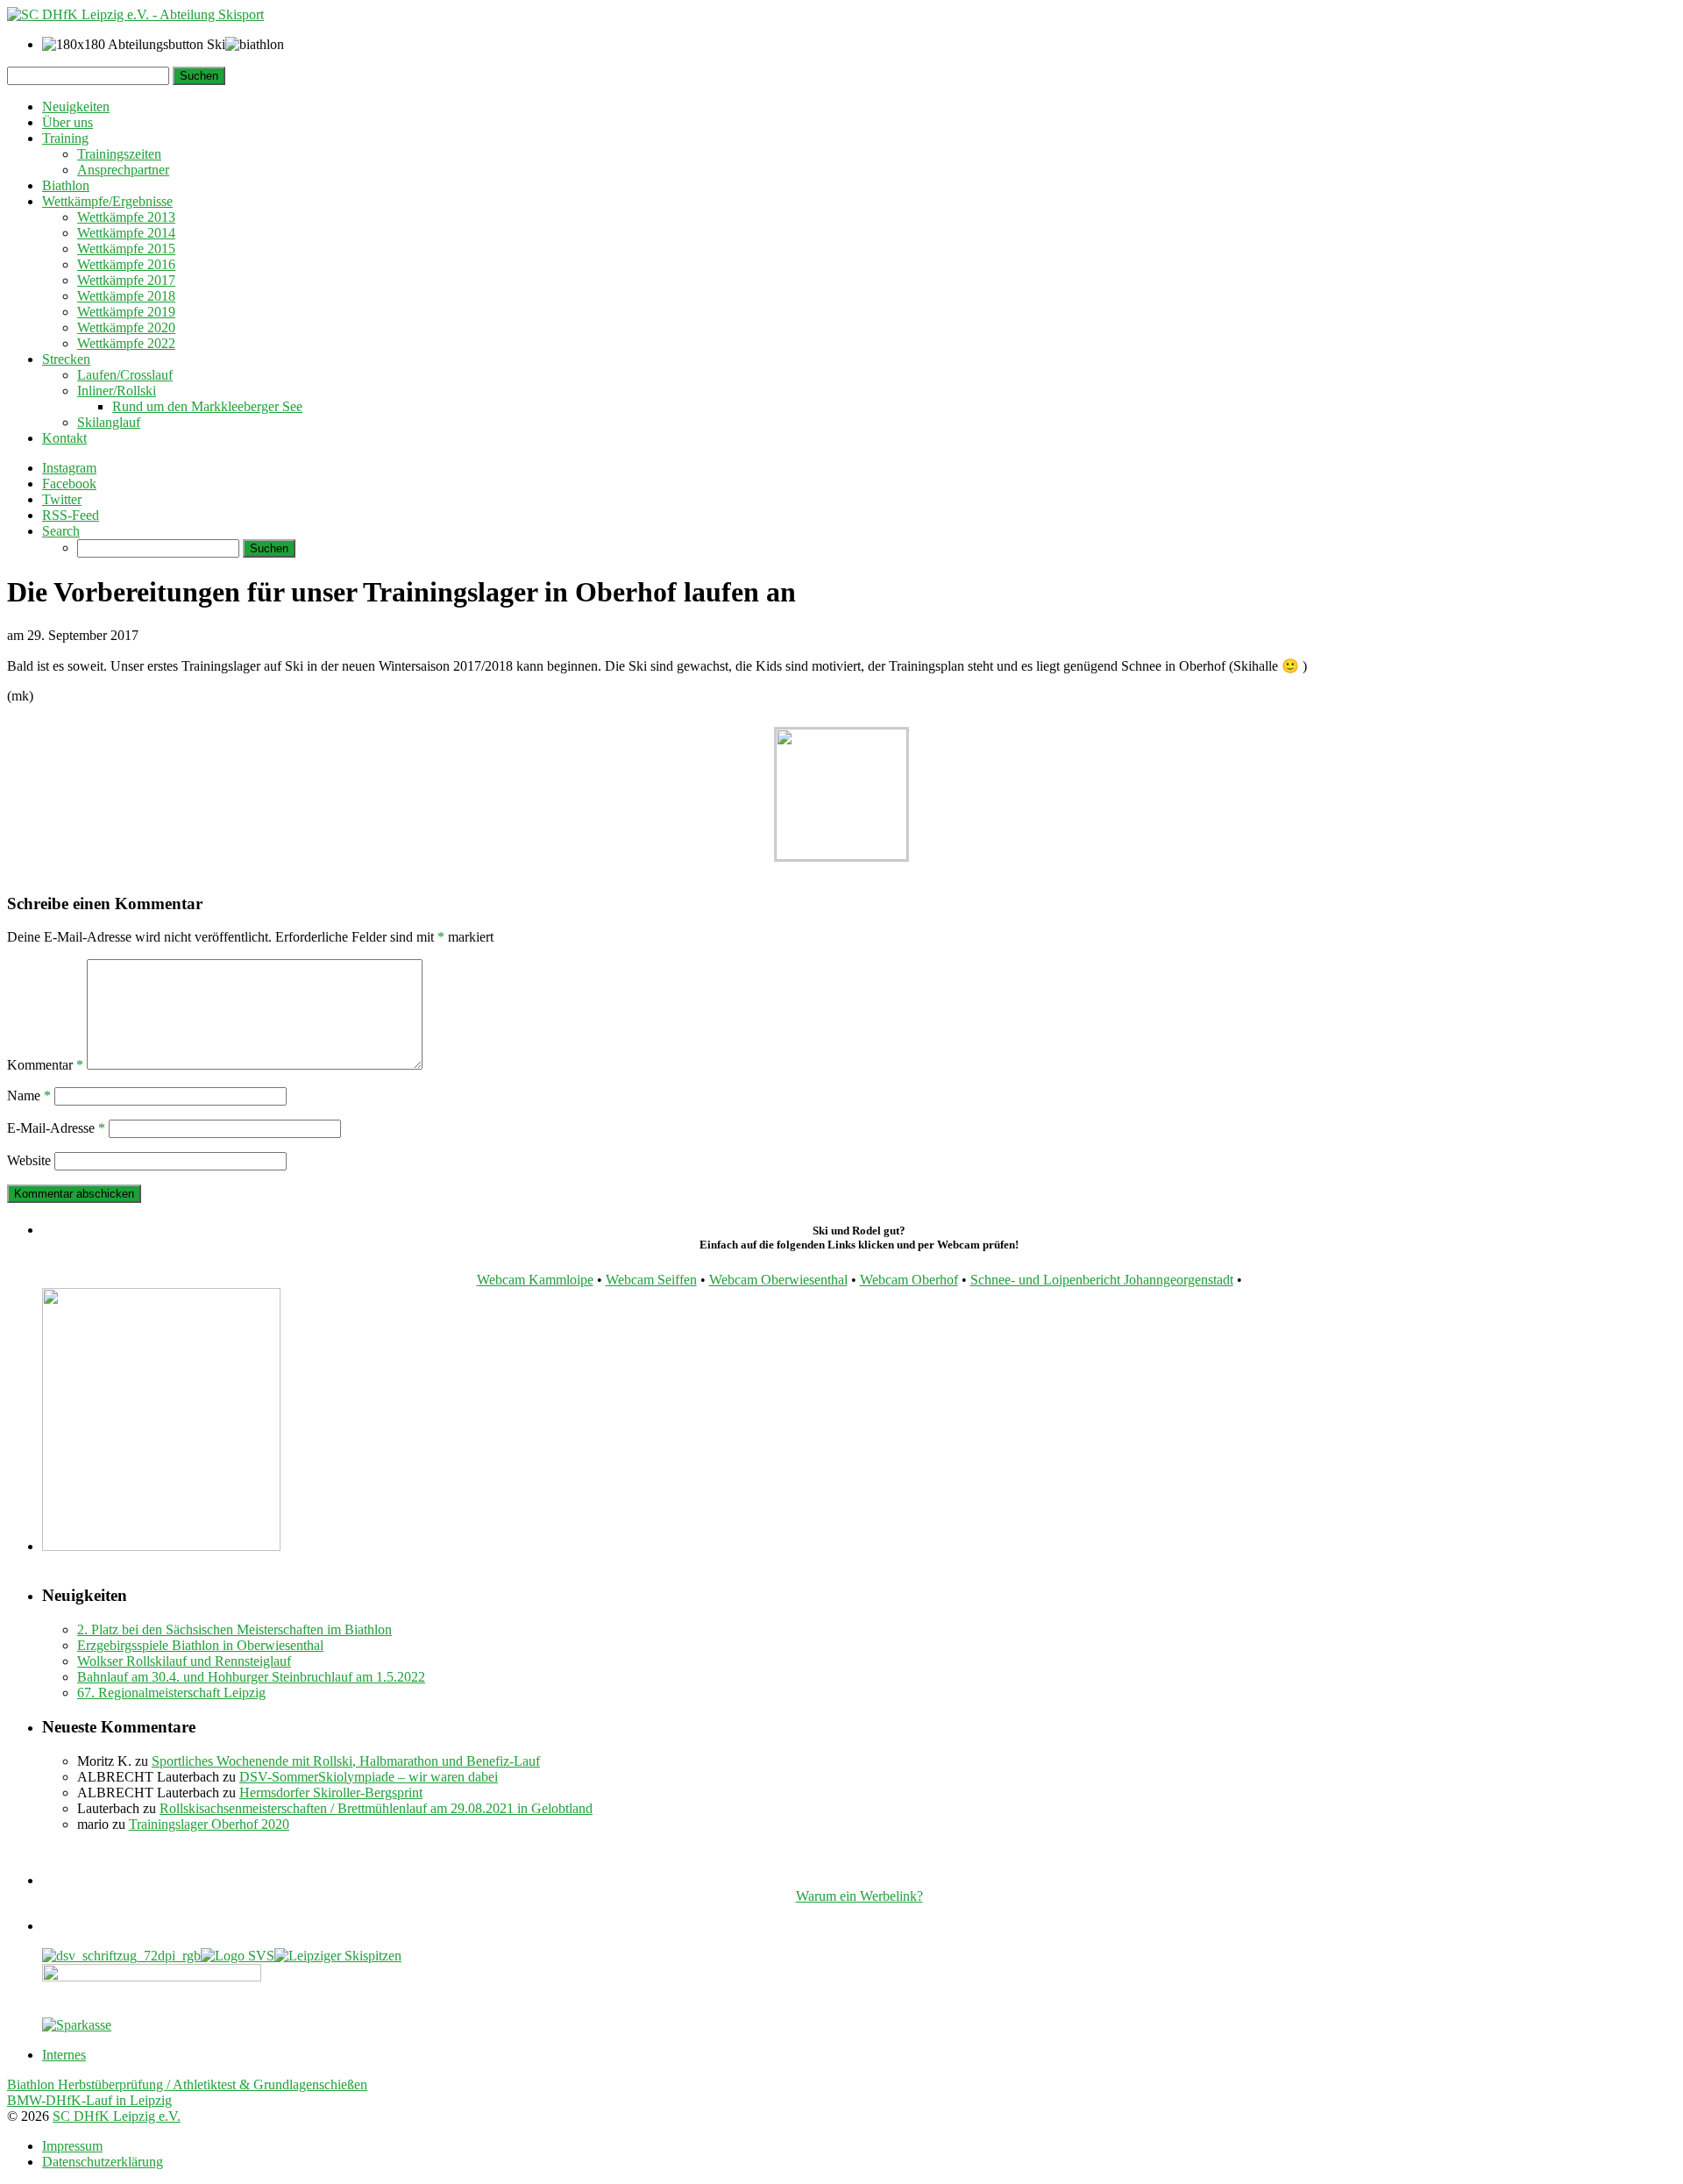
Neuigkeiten (76, 107)
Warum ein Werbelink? (859, 1896)
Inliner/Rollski (117, 391)
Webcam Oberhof (909, 1280)
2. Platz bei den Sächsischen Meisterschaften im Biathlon (234, 1629)
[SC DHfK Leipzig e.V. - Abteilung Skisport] (135, 14)
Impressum (72, 2146)
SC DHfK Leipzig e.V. (117, 2116)
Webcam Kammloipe (535, 1280)
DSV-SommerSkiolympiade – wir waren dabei (369, 1777)
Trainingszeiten (119, 154)
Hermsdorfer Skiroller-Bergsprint (331, 1793)
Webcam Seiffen (651, 1280)
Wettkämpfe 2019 (126, 312)
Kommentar (45, 1065)
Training (65, 138)
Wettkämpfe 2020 (126, 327)
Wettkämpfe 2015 (126, 249)
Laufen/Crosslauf (125, 375)
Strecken (66, 359)
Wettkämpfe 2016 (126, 264)
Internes (64, 2055)
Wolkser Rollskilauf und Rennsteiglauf (184, 1661)
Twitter (62, 499)
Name (29, 1096)
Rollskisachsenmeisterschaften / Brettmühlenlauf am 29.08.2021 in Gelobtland (376, 1808)
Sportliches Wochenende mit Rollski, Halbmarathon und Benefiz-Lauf (346, 1761)
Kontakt (64, 438)
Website (29, 1160)
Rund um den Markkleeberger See (207, 406)
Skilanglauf (109, 422)
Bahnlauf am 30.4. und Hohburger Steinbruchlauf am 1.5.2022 (251, 1677)
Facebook (69, 484)
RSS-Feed (71, 515)
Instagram (69, 468)
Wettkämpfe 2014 (126, 233)
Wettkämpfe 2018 (126, 296)
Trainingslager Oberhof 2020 (209, 1824)
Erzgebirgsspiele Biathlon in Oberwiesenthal (200, 1645)
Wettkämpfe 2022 (126, 343)
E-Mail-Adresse (56, 1128)
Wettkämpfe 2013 (126, 217)
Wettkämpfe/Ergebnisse (107, 201)
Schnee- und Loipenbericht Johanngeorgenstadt (1102, 1280)
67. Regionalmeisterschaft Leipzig (171, 1693)
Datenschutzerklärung (103, 2162)
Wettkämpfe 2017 (126, 280)
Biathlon (66, 185)
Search (61, 531)
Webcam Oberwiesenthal (778, 1280)
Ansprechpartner (123, 170)
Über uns (67, 122)
